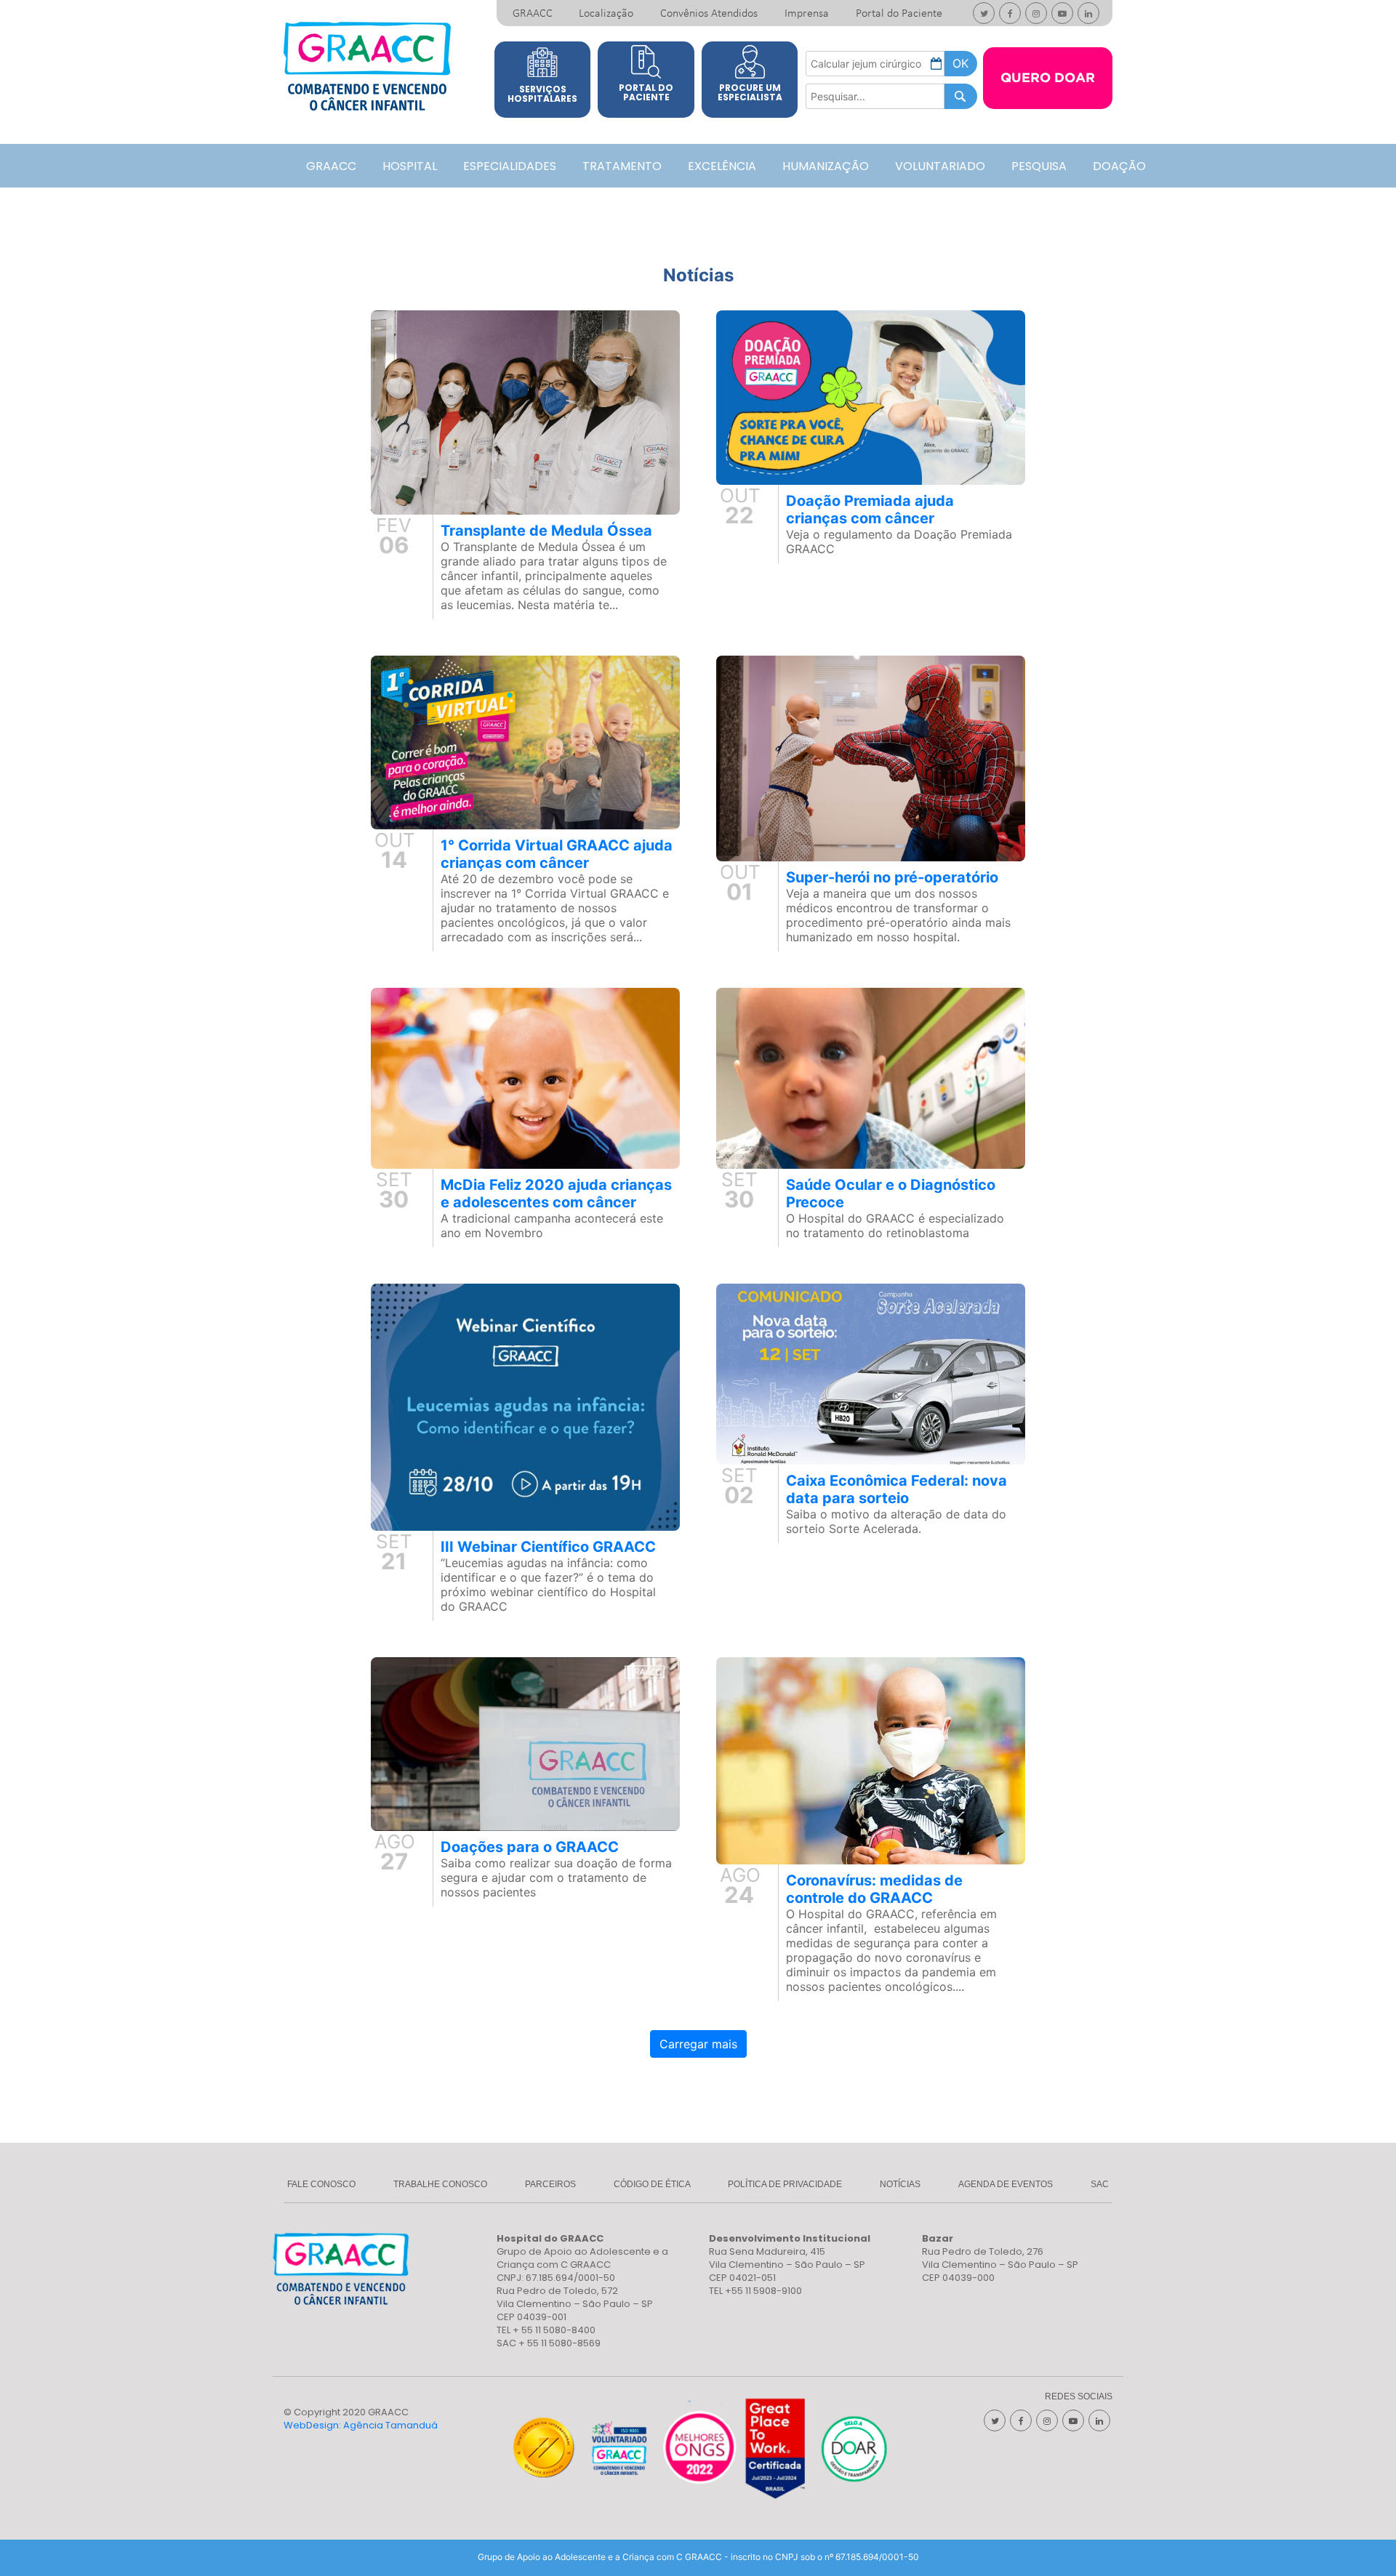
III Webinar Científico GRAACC (548, 1547)
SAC (1100, 2184)
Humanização (826, 166)
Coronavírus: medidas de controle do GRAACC (874, 1889)
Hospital (410, 166)
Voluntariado (940, 166)
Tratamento (622, 166)
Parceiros (550, 2184)
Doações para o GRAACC (530, 1847)
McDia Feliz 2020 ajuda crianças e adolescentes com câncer (556, 1194)
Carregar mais (698, 2044)
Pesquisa (1039, 166)
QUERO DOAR (1048, 79)
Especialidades (510, 166)
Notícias (900, 2184)
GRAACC (533, 14)
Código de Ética (652, 2184)
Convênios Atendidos (709, 14)
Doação (1119, 166)
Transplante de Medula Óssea (546, 531)
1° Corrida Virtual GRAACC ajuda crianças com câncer (557, 854)
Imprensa (807, 14)
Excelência (722, 166)
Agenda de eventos (1006, 2184)
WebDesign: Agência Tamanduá (361, 2425)
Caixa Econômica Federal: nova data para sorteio (896, 1489)
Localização (606, 14)
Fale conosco (321, 2184)
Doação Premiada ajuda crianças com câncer (870, 510)
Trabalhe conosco (440, 2184)
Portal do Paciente (899, 14)
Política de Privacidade (785, 2184)
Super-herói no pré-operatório (892, 877)
